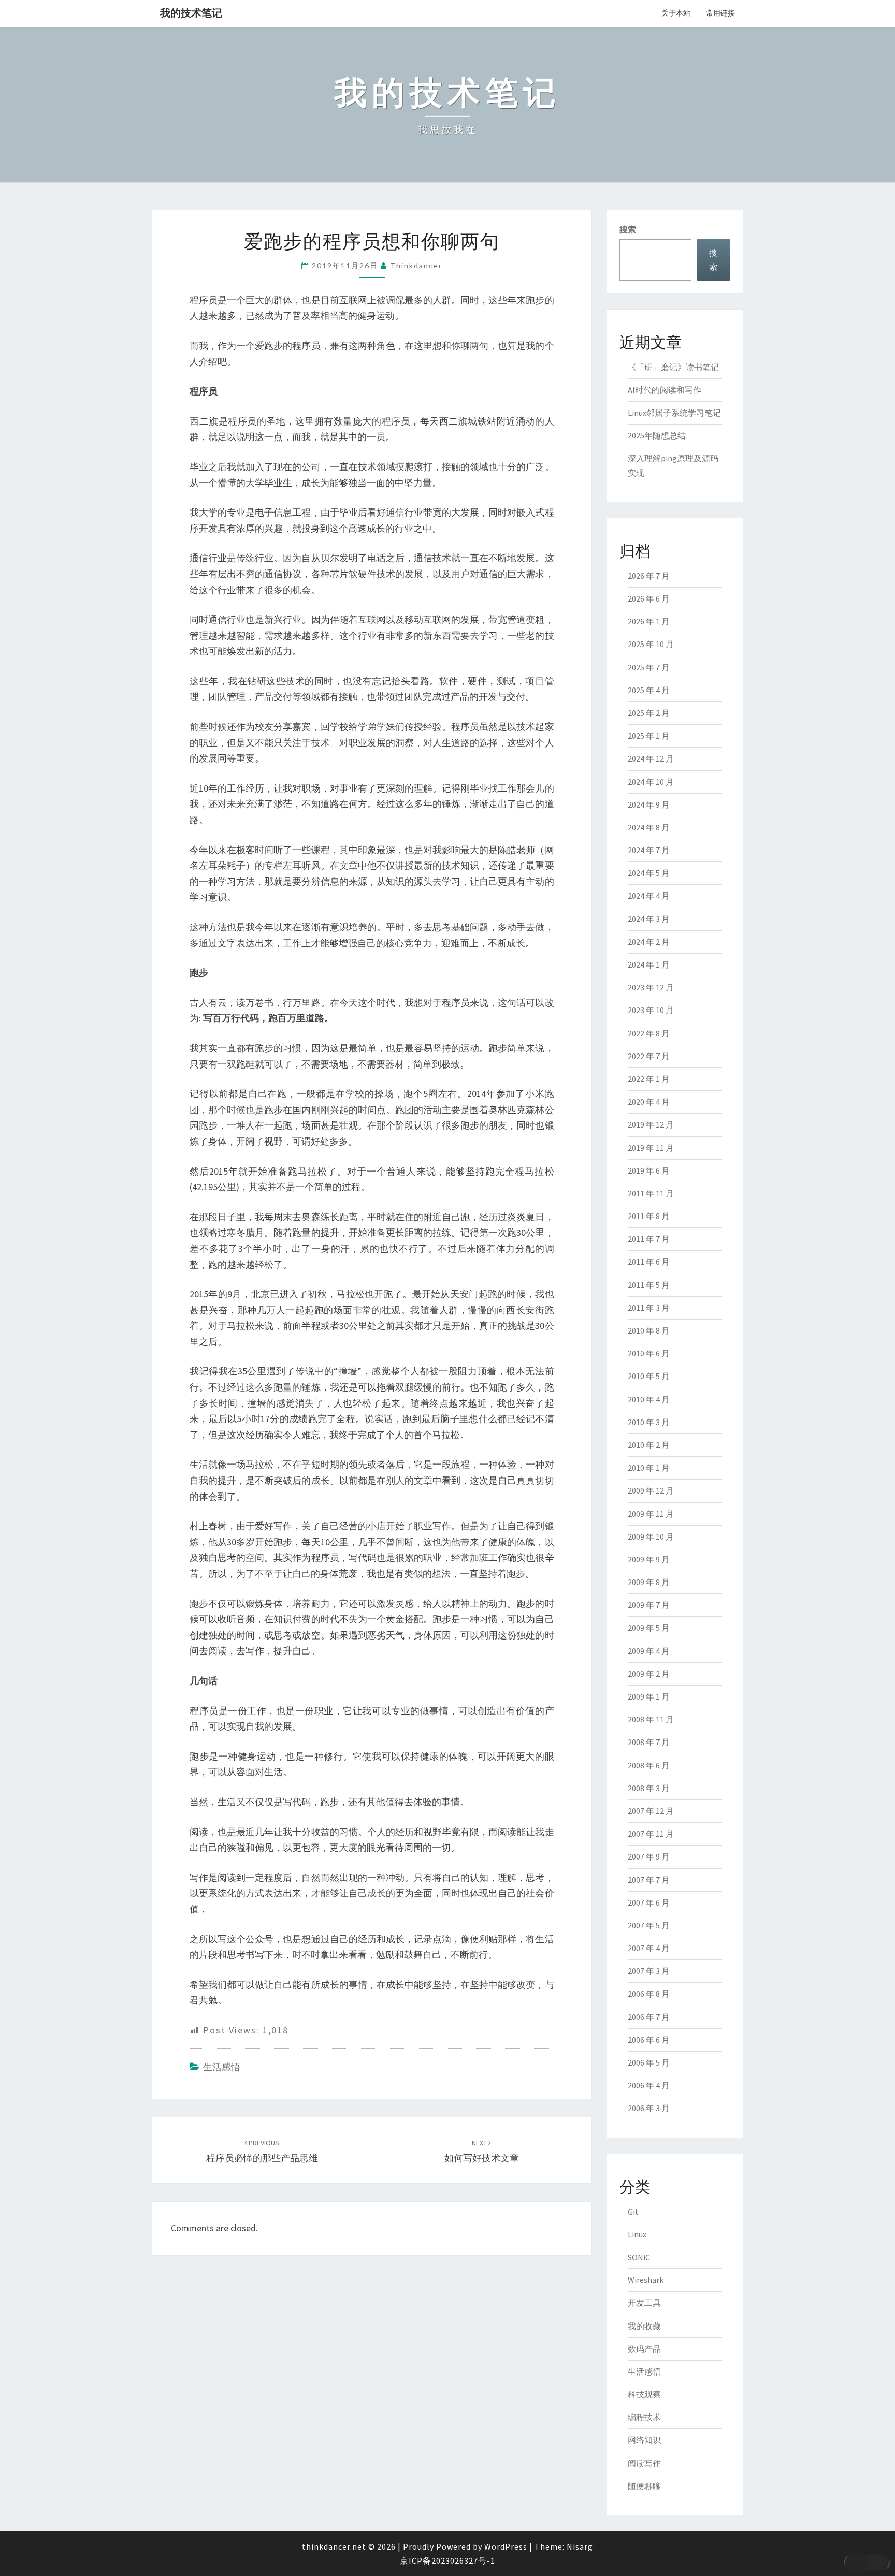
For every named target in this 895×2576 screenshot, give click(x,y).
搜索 (628, 229)
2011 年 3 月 (649, 1308)
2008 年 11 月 (651, 1719)
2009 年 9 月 (649, 1559)
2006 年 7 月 (649, 2017)
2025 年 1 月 (649, 736)
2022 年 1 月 (649, 1079)
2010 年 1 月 (649, 1468)
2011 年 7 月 (649, 1239)
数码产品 (644, 2349)
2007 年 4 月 (649, 1948)
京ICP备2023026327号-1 (447, 2560)
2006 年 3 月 (649, 2108)
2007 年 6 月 (649, 1902)
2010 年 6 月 (649, 1353)
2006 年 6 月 (649, 2040)
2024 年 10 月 (651, 782)
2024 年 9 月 (649, 804)
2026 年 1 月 (649, 621)
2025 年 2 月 (649, 713)
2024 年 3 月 (649, 919)
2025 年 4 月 (649, 690)
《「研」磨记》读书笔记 (673, 367)
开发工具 (644, 2303)
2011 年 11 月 (651, 1193)
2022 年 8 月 (649, 1033)
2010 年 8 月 (649, 1330)
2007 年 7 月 (649, 1880)
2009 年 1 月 (649, 1696)
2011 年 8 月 (649, 1216)
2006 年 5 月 (649, 2062)
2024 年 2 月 (649, 942)
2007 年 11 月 (651, 1834)
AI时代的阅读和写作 (665, 390)
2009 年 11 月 (651, 1514)
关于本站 (676, 13)
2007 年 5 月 (649, 1925)
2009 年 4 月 (649, 1651)
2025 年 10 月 (651, 644)
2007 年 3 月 (649, 1971)
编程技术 (644, 2417)
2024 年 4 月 (649, 896)
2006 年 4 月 (649, 2085)
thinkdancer (416, 265)
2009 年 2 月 (649, 1674)
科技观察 (644, 2394)
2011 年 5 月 (649, 1285)
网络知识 (644, 2440)
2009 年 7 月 (649, 1605)
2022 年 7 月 (649, 1056)
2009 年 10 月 (651, 1536)
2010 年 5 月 (649, 1376)
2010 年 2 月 (649, 1445)
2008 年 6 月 (649, 1765)
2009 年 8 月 (649, 1582)
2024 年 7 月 (649, 850)
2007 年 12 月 (651, 1811)
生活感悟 (222, 2067)
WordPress (506, 2546)
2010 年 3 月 (649, 1422)
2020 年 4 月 (649, 1102)
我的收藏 (644, 2326)
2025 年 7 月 (649, 667)
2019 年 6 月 (649, 1170)
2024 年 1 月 (649, 964)
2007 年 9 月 (649, 1856)
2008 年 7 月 (649, 1742)
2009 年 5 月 (649, 1628)
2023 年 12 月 (651, 987)
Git (633, 2212)
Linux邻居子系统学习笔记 (674, 413)
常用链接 (720, 13)
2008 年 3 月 (649, 1788)
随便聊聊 (644, 2486)
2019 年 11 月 (651, 1148)
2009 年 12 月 (651, 1490)
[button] (867, 2563)
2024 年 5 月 (649, 873)
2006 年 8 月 (649, 1994)
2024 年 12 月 (651, 758)
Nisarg (580, 2546)
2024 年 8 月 (649, 827)
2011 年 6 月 (649, 1262)
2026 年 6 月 (649, 598)
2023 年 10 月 (651, 1010)
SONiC (639, 2257)
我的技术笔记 (191, 13)
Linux (637, 2234)
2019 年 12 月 (651, 1124)
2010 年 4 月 (649, 1399)
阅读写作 (644, 2463)
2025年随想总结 (657, 435)
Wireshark (646, 2280)
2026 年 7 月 (649, 576)
